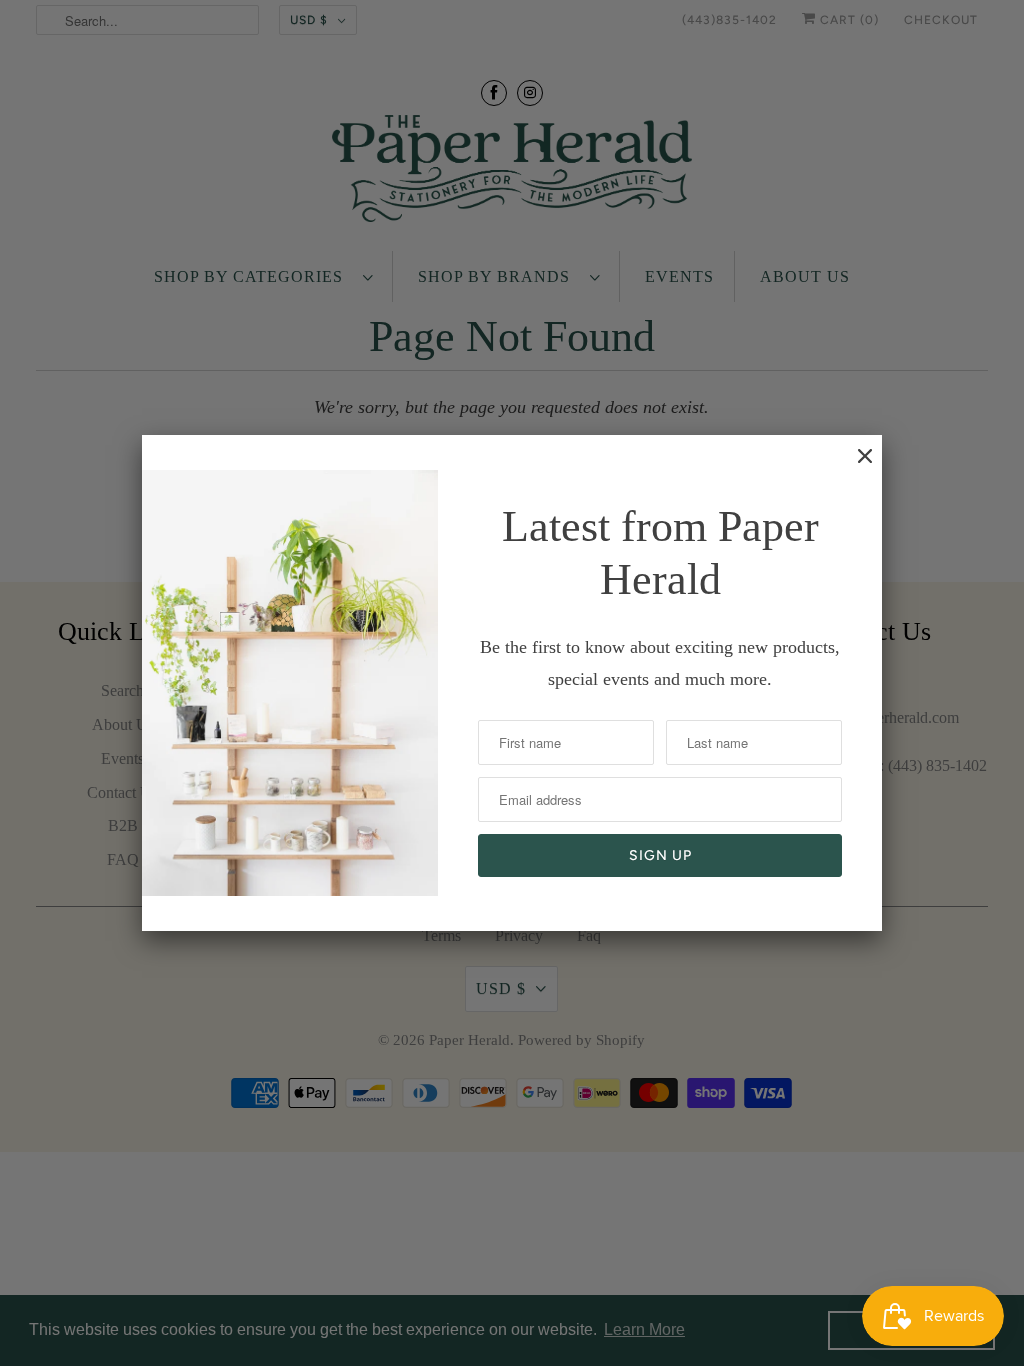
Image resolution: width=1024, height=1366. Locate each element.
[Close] (855, 466)
